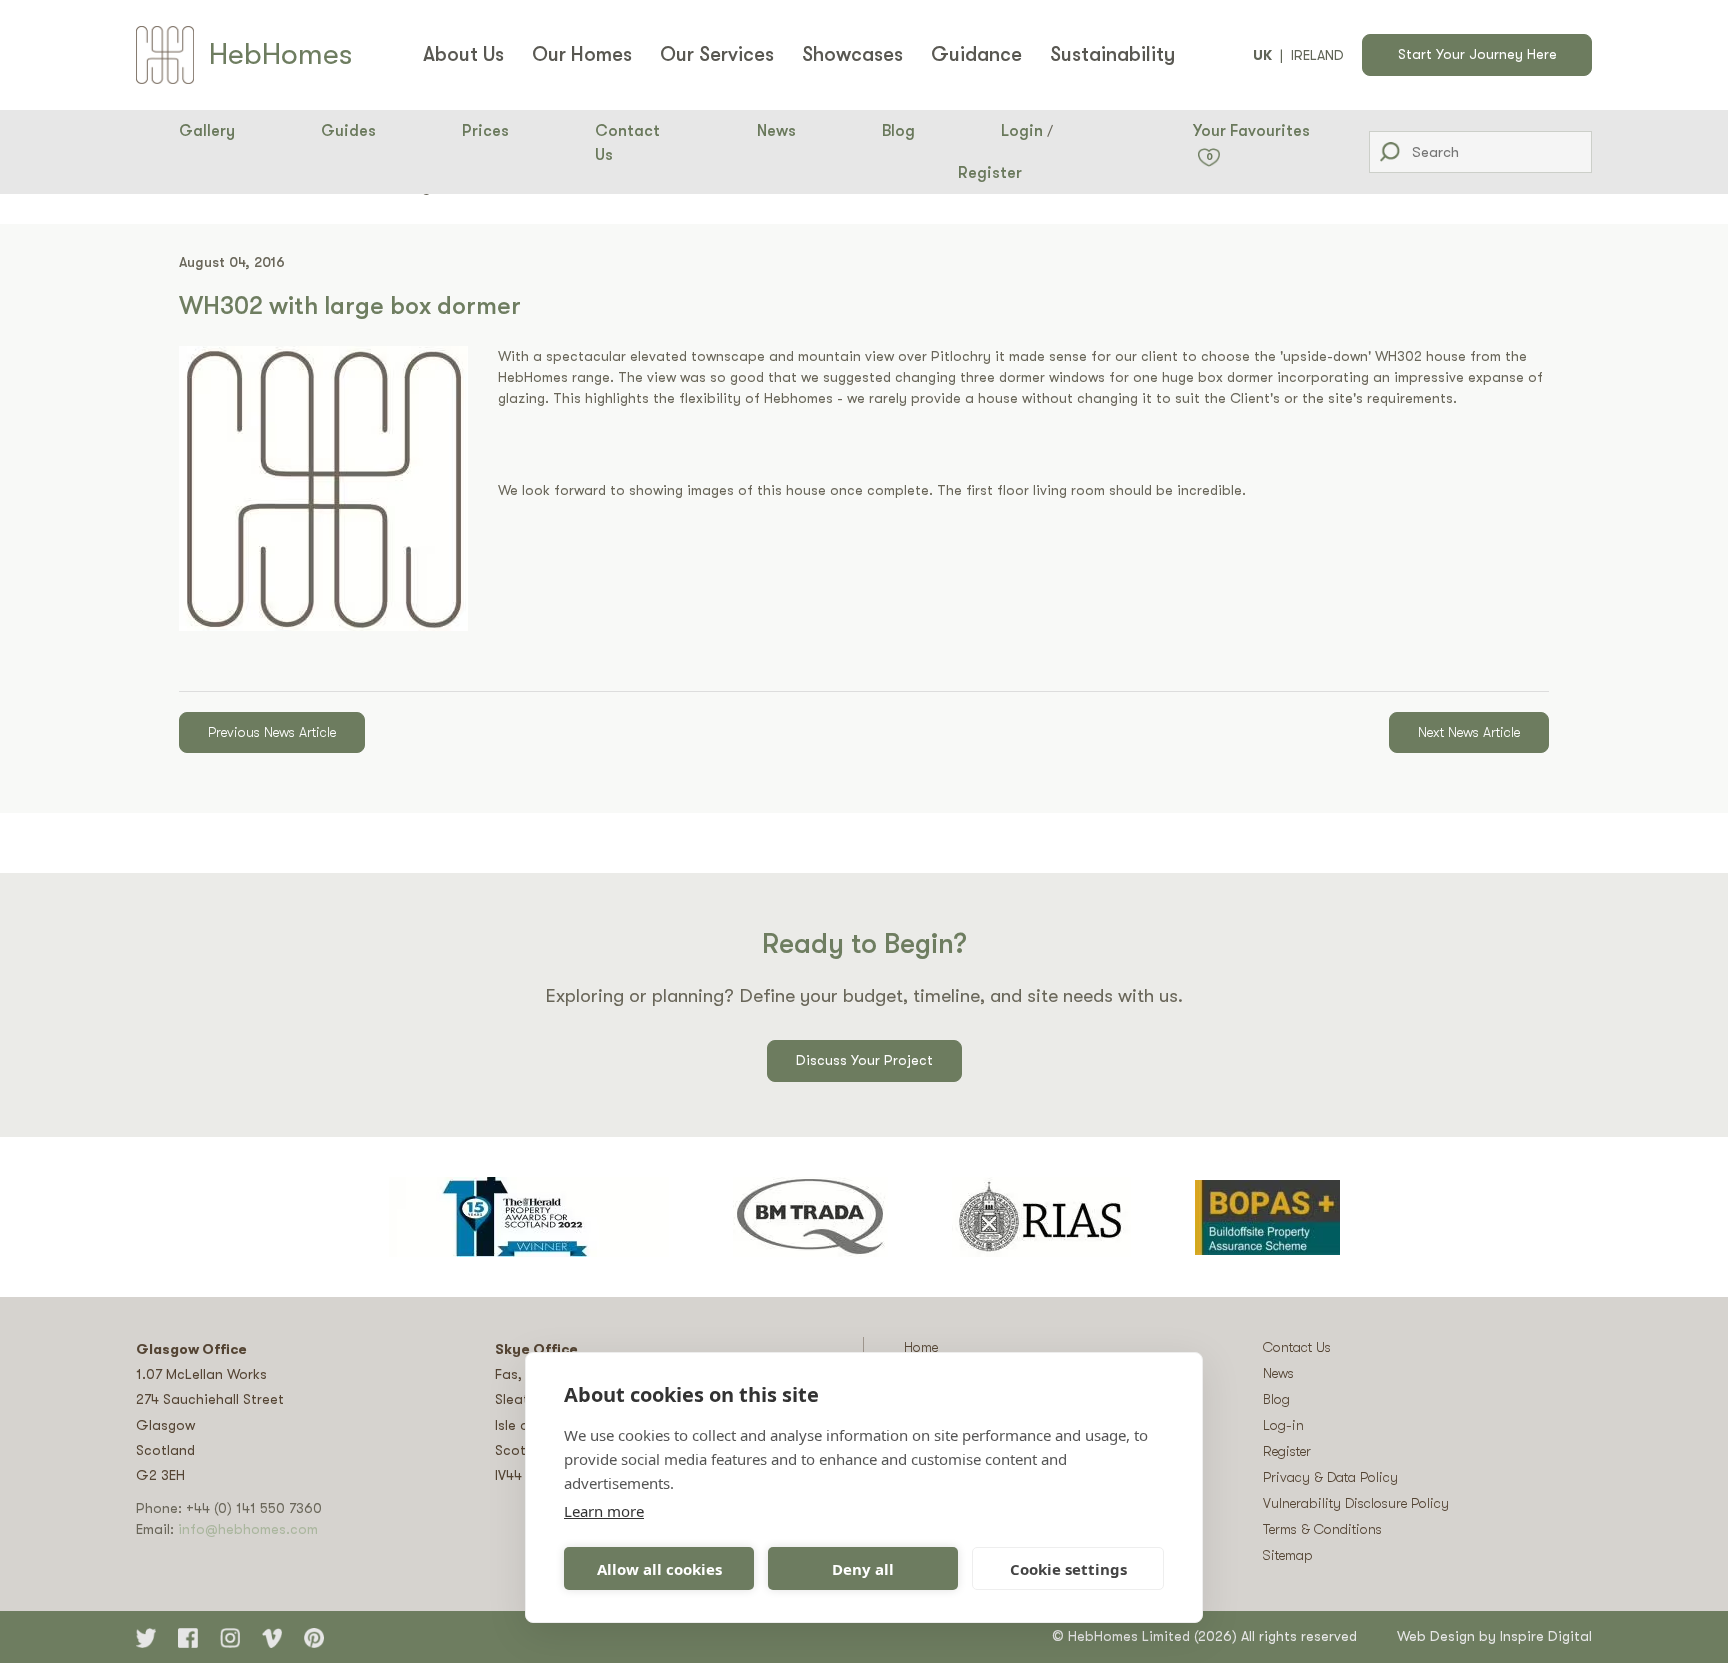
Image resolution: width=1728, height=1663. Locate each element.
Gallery (207, 131)
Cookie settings (1068, 1569)
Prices (485, 131)
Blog (898, 131)
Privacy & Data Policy (1330, 1477)
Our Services (717, 54)
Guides (348, 131)
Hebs (280, 54)
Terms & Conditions (1322, 1529)
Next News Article (1469, 732)
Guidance (976, 54)
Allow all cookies (659, 1569)
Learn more (604, 1511)
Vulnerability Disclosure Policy (1356, 1503)
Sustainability (1112, 54)
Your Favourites (1251, 142)
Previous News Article (272, 732)
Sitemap (1288, 1555)
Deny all (863, 1569)
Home (921, 1347)
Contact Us (627, 143)
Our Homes (582, 54)
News (776, 131)
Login (1022, 131)
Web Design (1436, 1636)
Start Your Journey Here (1477, 54)
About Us (463, 54)
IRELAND (1317, 55)
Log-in (1283, 1425)
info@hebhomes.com (248, 1529)
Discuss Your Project (864, 1060)
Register (990, 173)
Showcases (852, 54)
